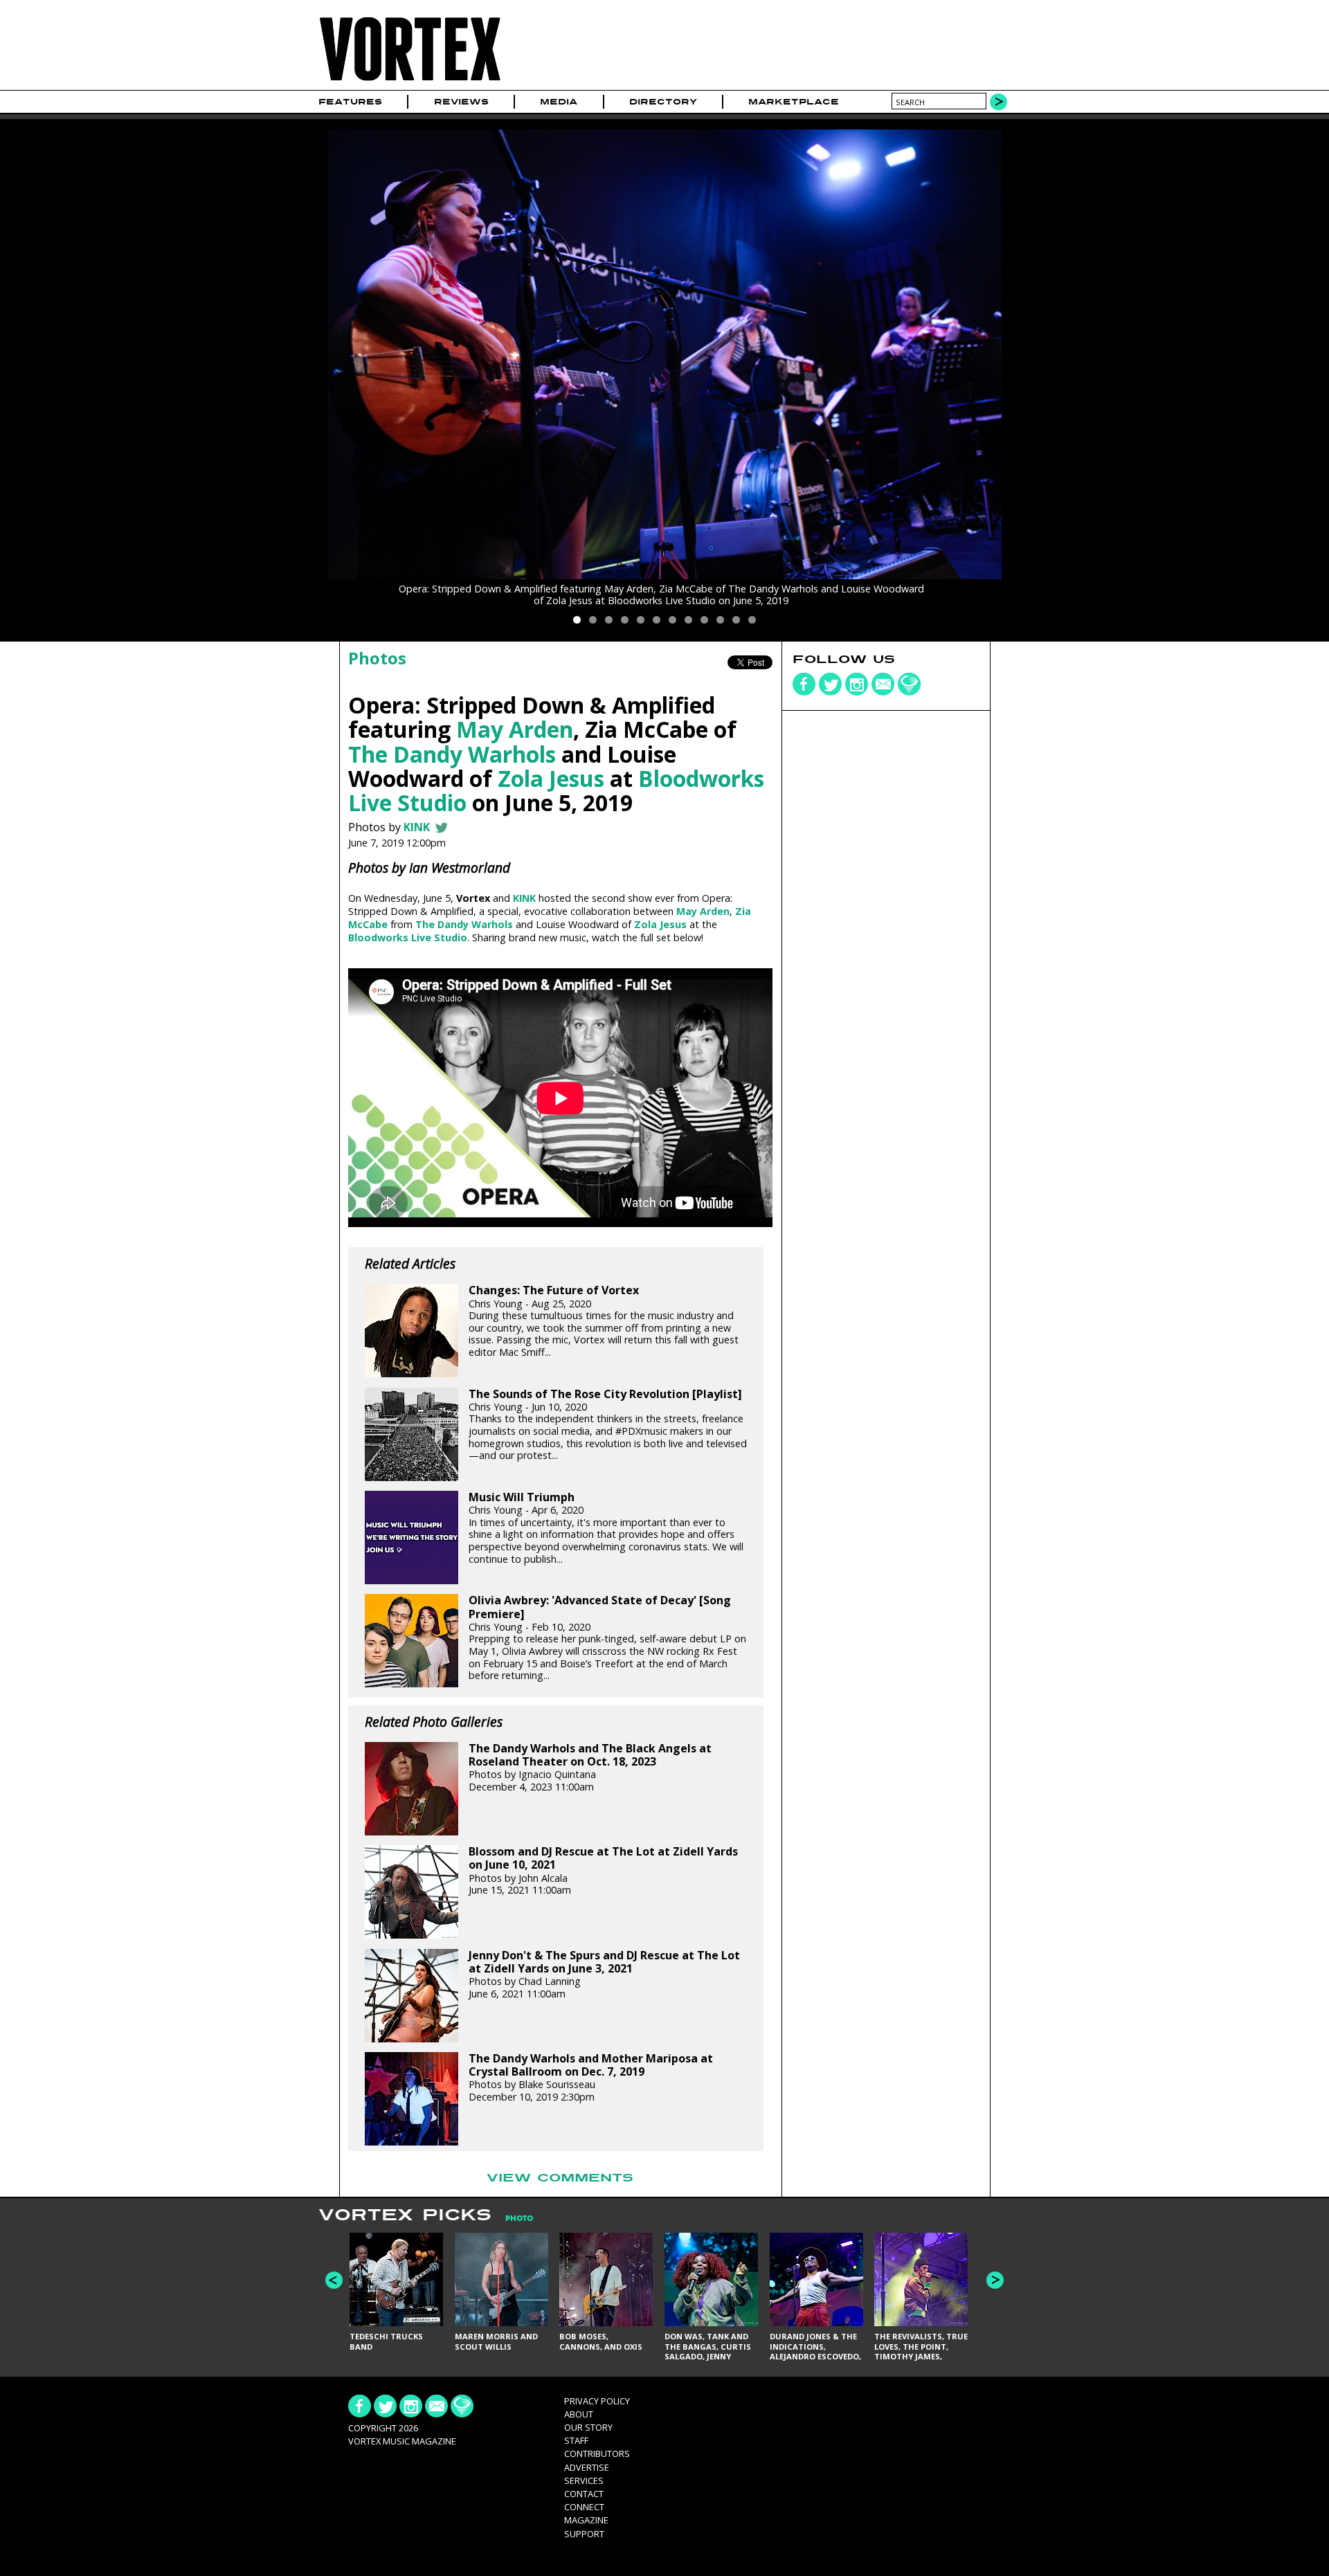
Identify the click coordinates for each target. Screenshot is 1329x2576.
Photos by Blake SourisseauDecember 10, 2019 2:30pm (591, 2078)
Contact (584, 2494)
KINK (418, 827)
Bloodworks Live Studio (408, 937)
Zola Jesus (551, 778)
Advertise (587, 2467)
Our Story (588, 2427)
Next (995, 2280)
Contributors (597, 2453)
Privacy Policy (597, 2401)
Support (584, 2534)
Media (559, 102)
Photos (377, 658)
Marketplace (794, 102)
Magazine (586, 2520)
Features (350, 102)
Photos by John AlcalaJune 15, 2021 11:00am (603, 1871)
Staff (576, 2440)
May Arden (515, 729)
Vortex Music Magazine (402, 2441)
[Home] (410, 81)
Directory (663, 102)
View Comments (560, 2178)
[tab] (512, 2219)
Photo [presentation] (519, 2219)
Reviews (461, 102)
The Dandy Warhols (452, 754)
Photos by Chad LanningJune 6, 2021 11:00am (604, 1975)
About (579, 2414)
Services (584, 2480)
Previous (334, 2280)
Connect (584, 2507)
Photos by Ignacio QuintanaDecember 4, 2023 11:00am (590, 1768)
